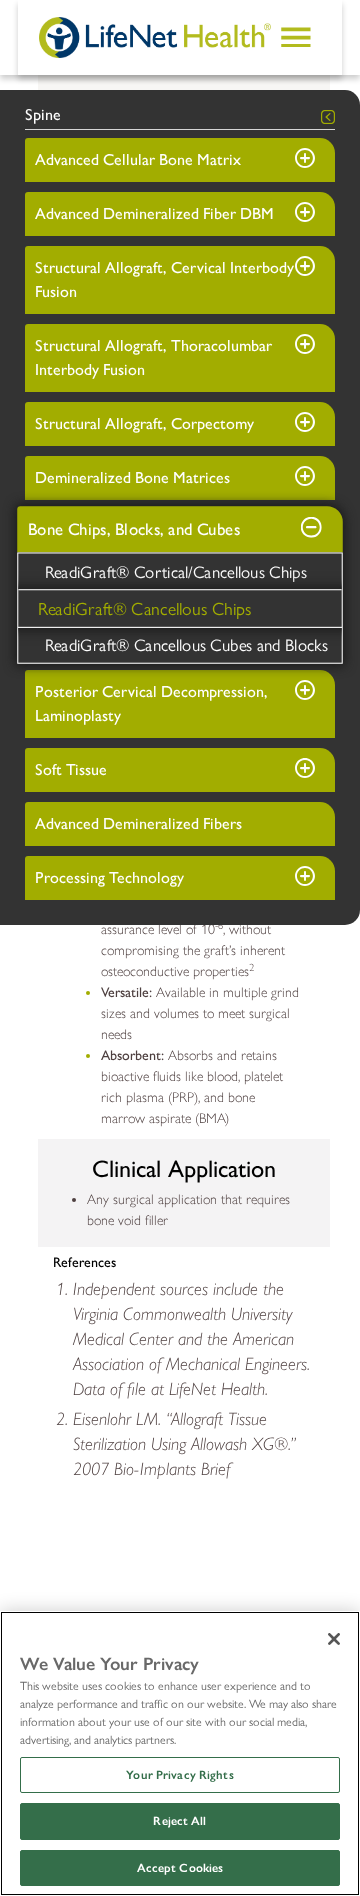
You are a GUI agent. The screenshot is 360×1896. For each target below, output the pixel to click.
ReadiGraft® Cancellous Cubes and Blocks (187, 644)
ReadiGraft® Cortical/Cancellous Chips (176, 571)
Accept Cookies (180, 1868)
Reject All (179, 1821)
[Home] (155, 37)
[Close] (334, 1639)
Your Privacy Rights (179, 1775)
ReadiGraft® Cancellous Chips (145, 607)
